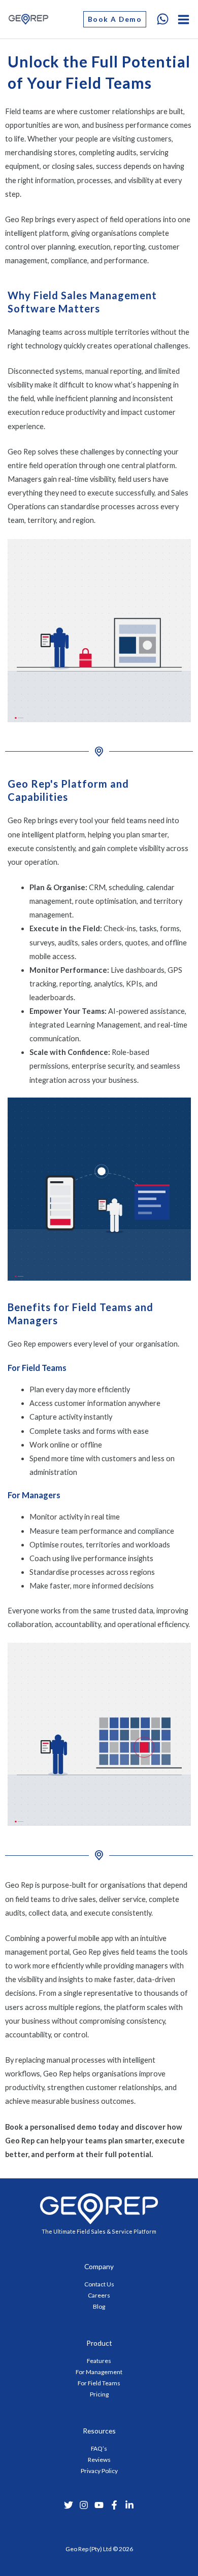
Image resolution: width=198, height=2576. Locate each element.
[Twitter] (69, 2505)
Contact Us (99, 2284)
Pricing (99, 2394)
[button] (115, 19)
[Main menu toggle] (184, 20)
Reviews (99, 2460)
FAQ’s (99, 2448)
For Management (99, 2372)
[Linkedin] (129, 2505)
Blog (99, 2306)
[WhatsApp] (163, 19)
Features (99, 2361)
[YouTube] (99, 2505)
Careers (99, 2295)
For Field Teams (99, 2383)
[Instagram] (84, 2505)
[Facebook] (114, 2505)
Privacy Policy (99, 2471)
